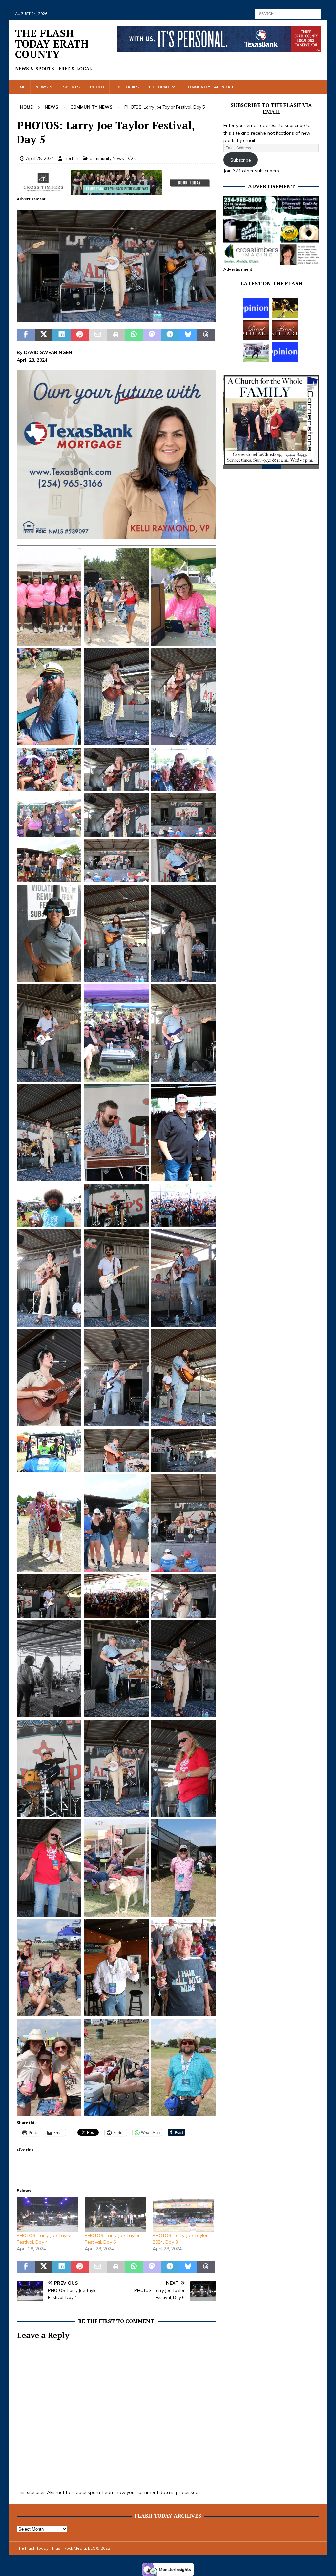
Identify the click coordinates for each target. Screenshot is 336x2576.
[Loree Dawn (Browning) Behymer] (256, 330)
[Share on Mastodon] (152, 335)
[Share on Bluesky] (188, 335)
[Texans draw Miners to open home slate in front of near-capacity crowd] (285, 308)
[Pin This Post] (80, 335)
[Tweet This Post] (44, 335)
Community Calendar (209, 87)
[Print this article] (116, 335)
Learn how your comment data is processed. (151, 2492)
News (42, 87)
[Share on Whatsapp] (134, 335)
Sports (71, 87)
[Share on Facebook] (26, 335)
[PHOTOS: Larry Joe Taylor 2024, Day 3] (183, 2215)
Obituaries (127, 87)
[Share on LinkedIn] (62, 335)
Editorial (159, 87)
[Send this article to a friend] (98, 335)
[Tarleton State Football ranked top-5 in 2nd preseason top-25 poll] (256, 352)
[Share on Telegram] (170, 335)
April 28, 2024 (40, 158)
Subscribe (241, 160)
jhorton (71, 158)
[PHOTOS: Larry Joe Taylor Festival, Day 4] (47, 2215)
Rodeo (97, 87)
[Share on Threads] (206, 335)
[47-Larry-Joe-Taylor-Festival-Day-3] (116, 319)
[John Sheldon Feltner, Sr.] (285, 330)
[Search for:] (288, 13)
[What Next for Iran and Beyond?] (285, 352)
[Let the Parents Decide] (256, 308)
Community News (107, 158)
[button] (116, 266)
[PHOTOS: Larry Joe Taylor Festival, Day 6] (115, 2215)
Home (19, 87)
